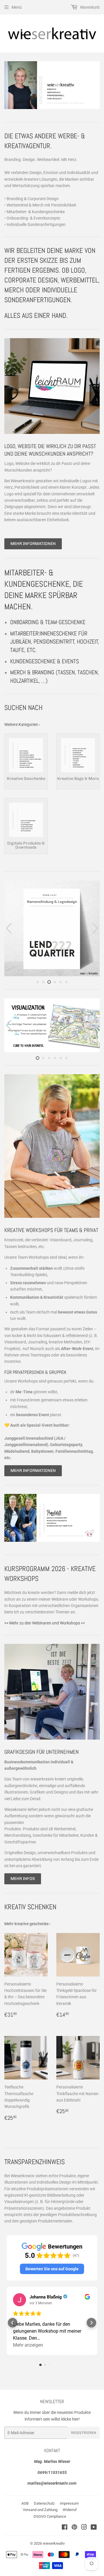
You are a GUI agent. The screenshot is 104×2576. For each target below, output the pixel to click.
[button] (52, 2269)
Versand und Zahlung (40, 2510)
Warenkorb (89, 7)
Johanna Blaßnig (46, 2297)
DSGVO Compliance (50, 2516)
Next (96, 85)
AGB (25, 2503)
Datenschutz (44, 2503)
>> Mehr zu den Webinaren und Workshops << (45, 1623)
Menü (17, 7)
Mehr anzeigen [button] (28, 2345)
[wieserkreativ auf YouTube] (94, 2528)
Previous (8, 85)
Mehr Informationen (33, 544)
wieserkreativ (54, 2543)
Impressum (69, 2503)
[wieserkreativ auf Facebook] (65, 2528)
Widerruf (70, 2510)
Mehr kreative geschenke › (27, 1924)
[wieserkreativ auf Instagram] (84, 2528)
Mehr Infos (23, 1879)
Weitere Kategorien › (22, 724)
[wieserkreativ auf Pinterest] (74, 2528)
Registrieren (83, 2433)
